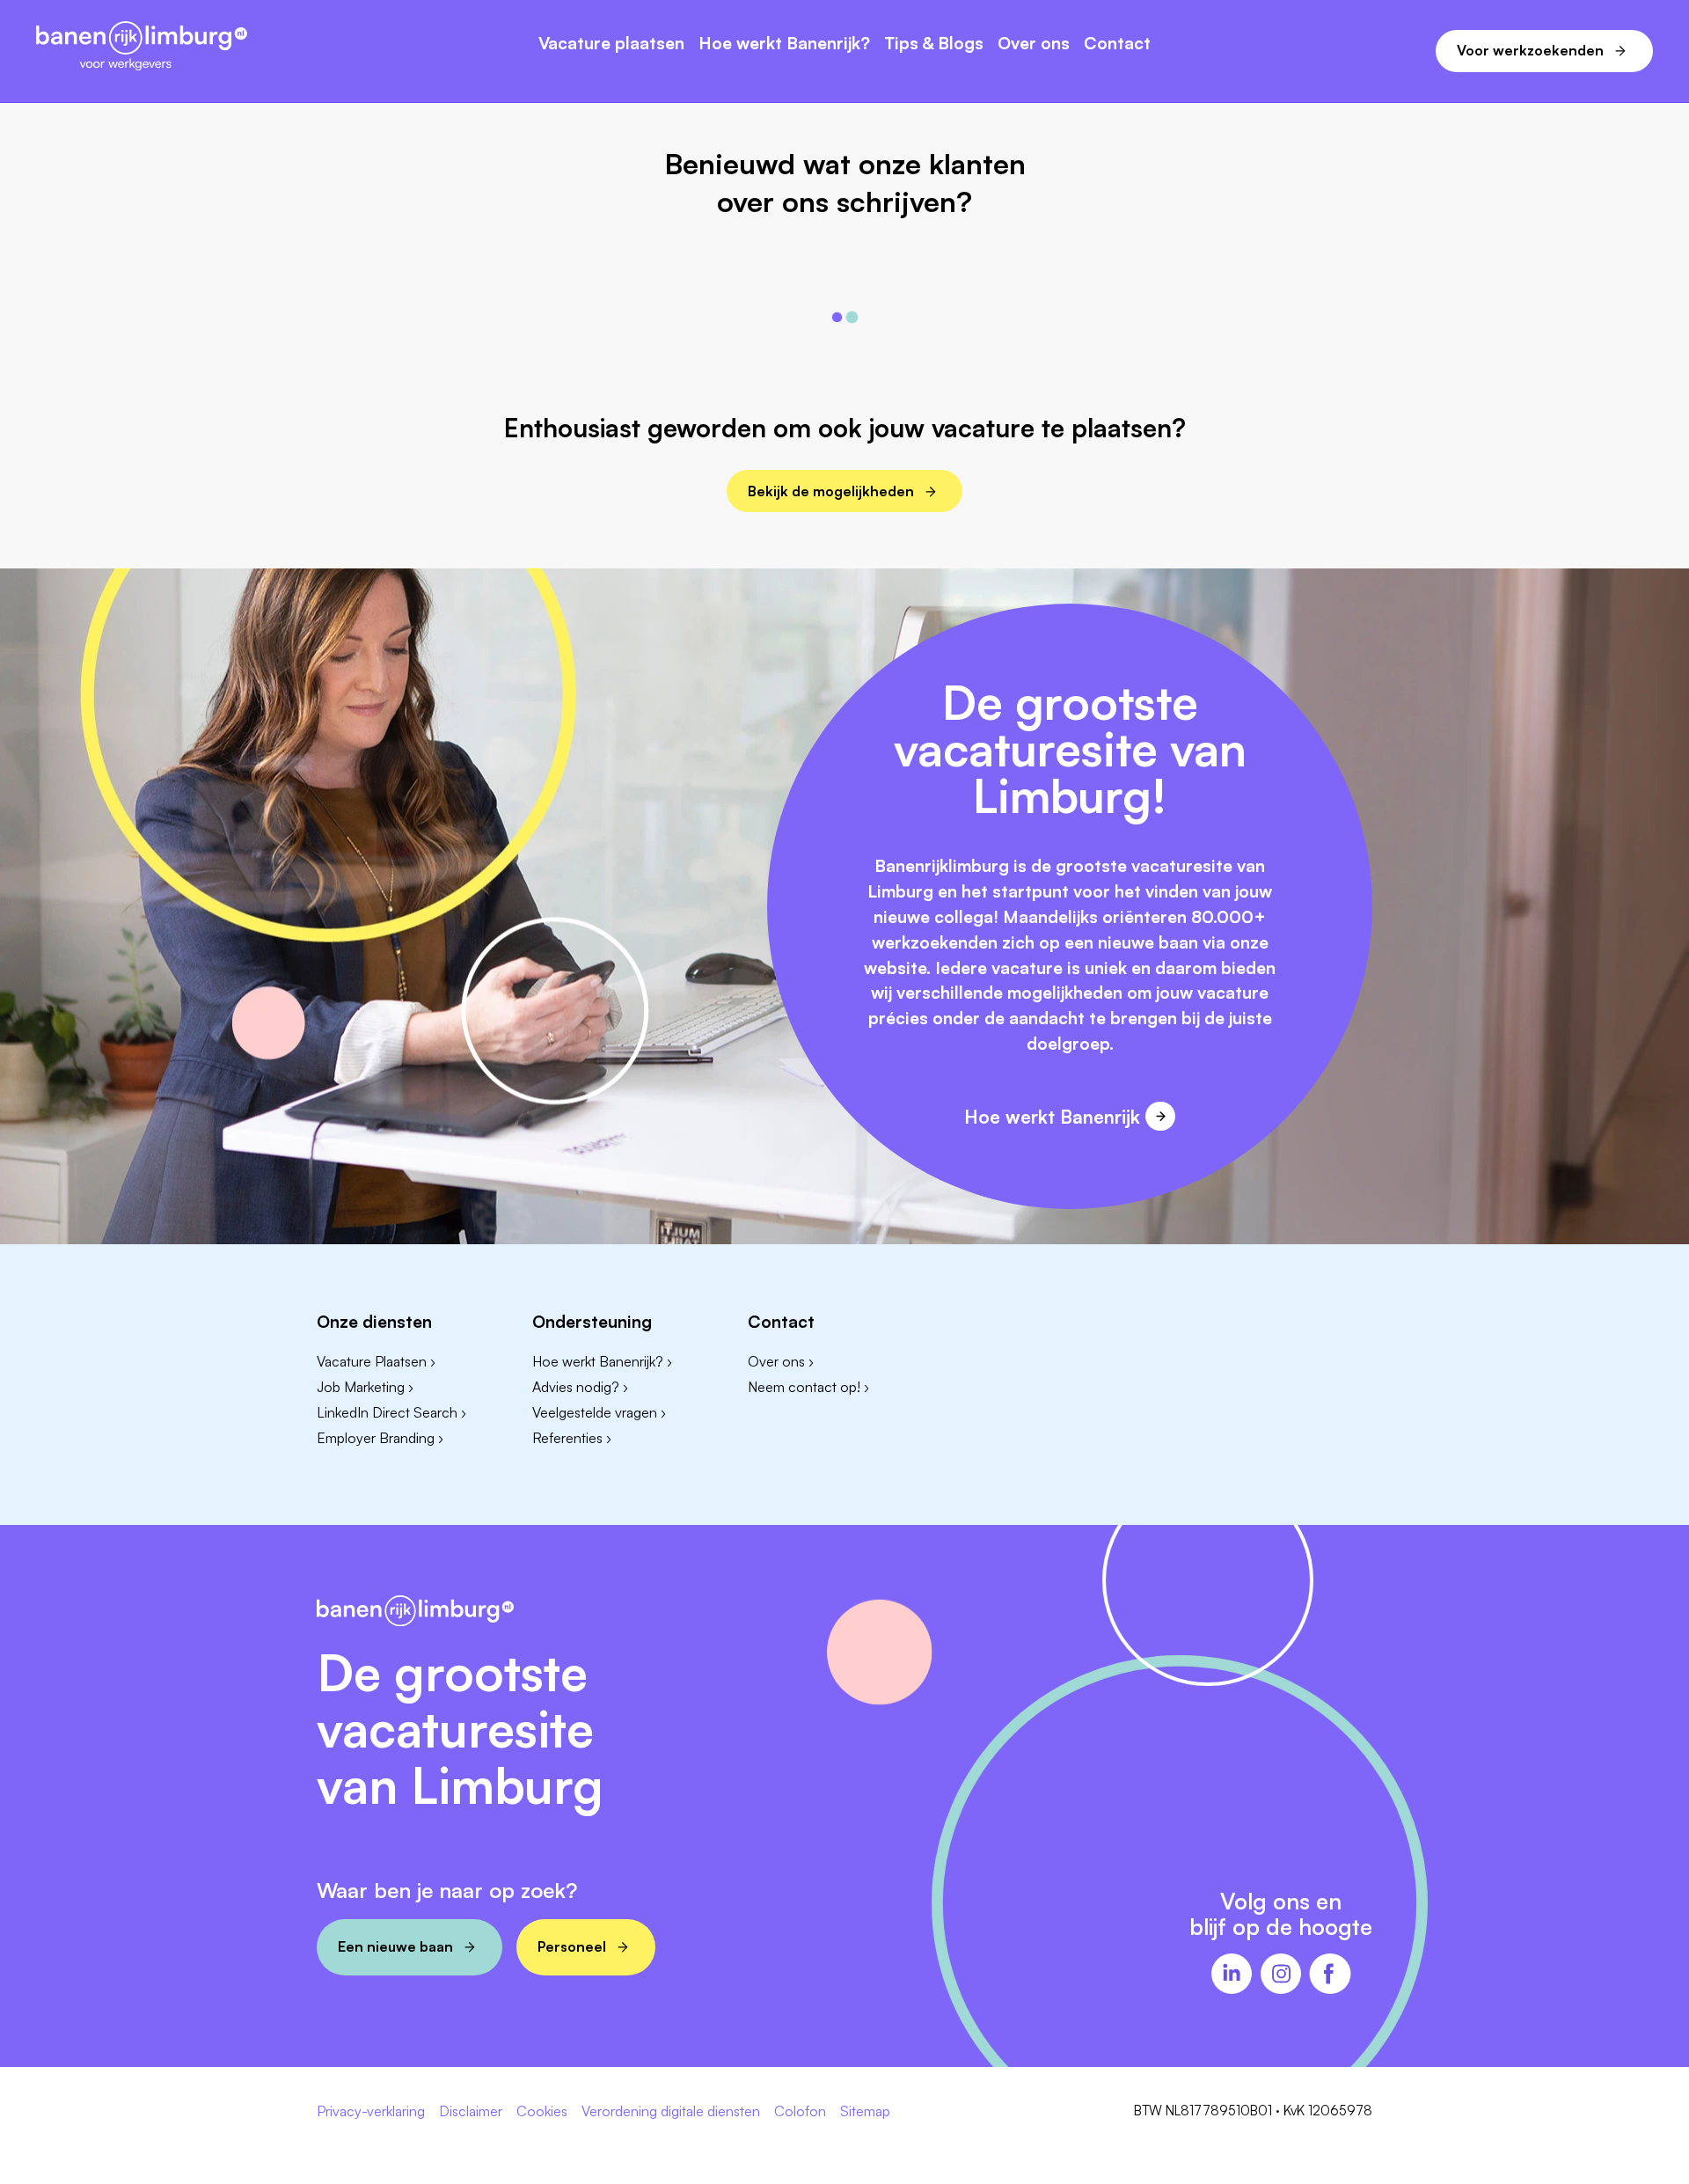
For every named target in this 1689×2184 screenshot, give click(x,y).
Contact (1117, 44)
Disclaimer (471, 2112)
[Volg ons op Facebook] (1330, 1975)
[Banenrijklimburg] (142, 48)
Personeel (572, 1946)
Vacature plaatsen (611, 44)
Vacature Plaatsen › (376, 1361)
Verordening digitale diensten (671, 2112)
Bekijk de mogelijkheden (831, 491)
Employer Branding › (380, 1438)
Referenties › (572, 1438)
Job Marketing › (365, 1387)
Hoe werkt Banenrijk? (784, 44)
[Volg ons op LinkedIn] (1232, 1975)
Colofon (800, 2112)
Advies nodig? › (580, 1387)
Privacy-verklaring (371, 2112)
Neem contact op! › (808, 1387)
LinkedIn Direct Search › (391, 1412)
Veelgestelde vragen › (599, 1412)
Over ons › (781, 1361)
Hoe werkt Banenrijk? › (602, 1361)
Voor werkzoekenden (1530, 50)
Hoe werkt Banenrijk (1052, 1117)
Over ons (1034, 44)
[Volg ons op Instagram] (1281, 1975)
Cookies (542, 2112)
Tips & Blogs (934, 44)
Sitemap (865, 2112)
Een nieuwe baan (395, 1946)
